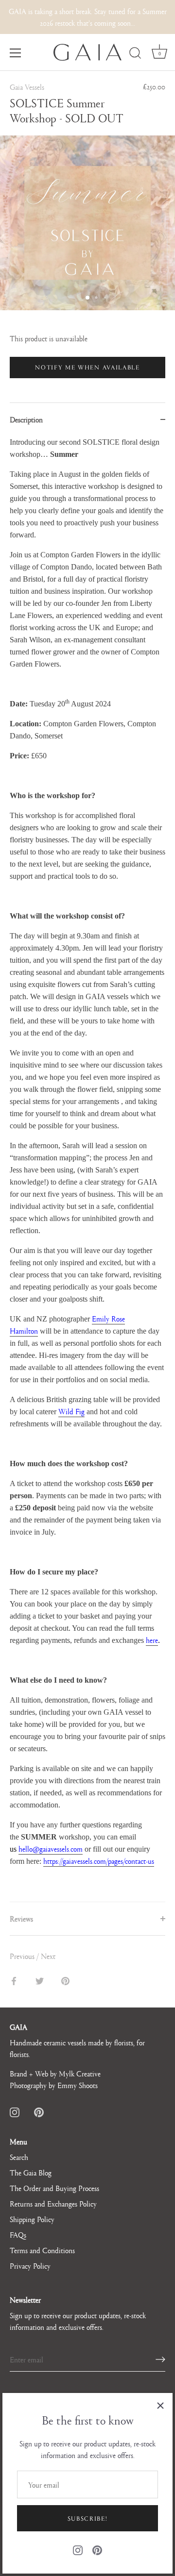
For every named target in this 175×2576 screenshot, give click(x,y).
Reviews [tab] (21, 1918)
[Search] (135, 54)
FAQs (18, 2234)
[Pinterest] (97, 2549)
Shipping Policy (32, 2219)
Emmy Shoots (78, 2085)
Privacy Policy (30, 2266)
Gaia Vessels (27, 87)
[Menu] (16, 53)
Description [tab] (26, 419)
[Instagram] (78, 2549)
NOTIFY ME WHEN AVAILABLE (87, 367)
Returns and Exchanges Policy (53, 2203)
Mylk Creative (80, 2073)
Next (48, 1956)
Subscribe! (88, 2518)
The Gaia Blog (31, 2172)
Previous (23, 1956)
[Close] (160, 2405)
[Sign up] (160, 2359)
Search (19, 2157)
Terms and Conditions (42, 2250)
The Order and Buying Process (54, 2188)
